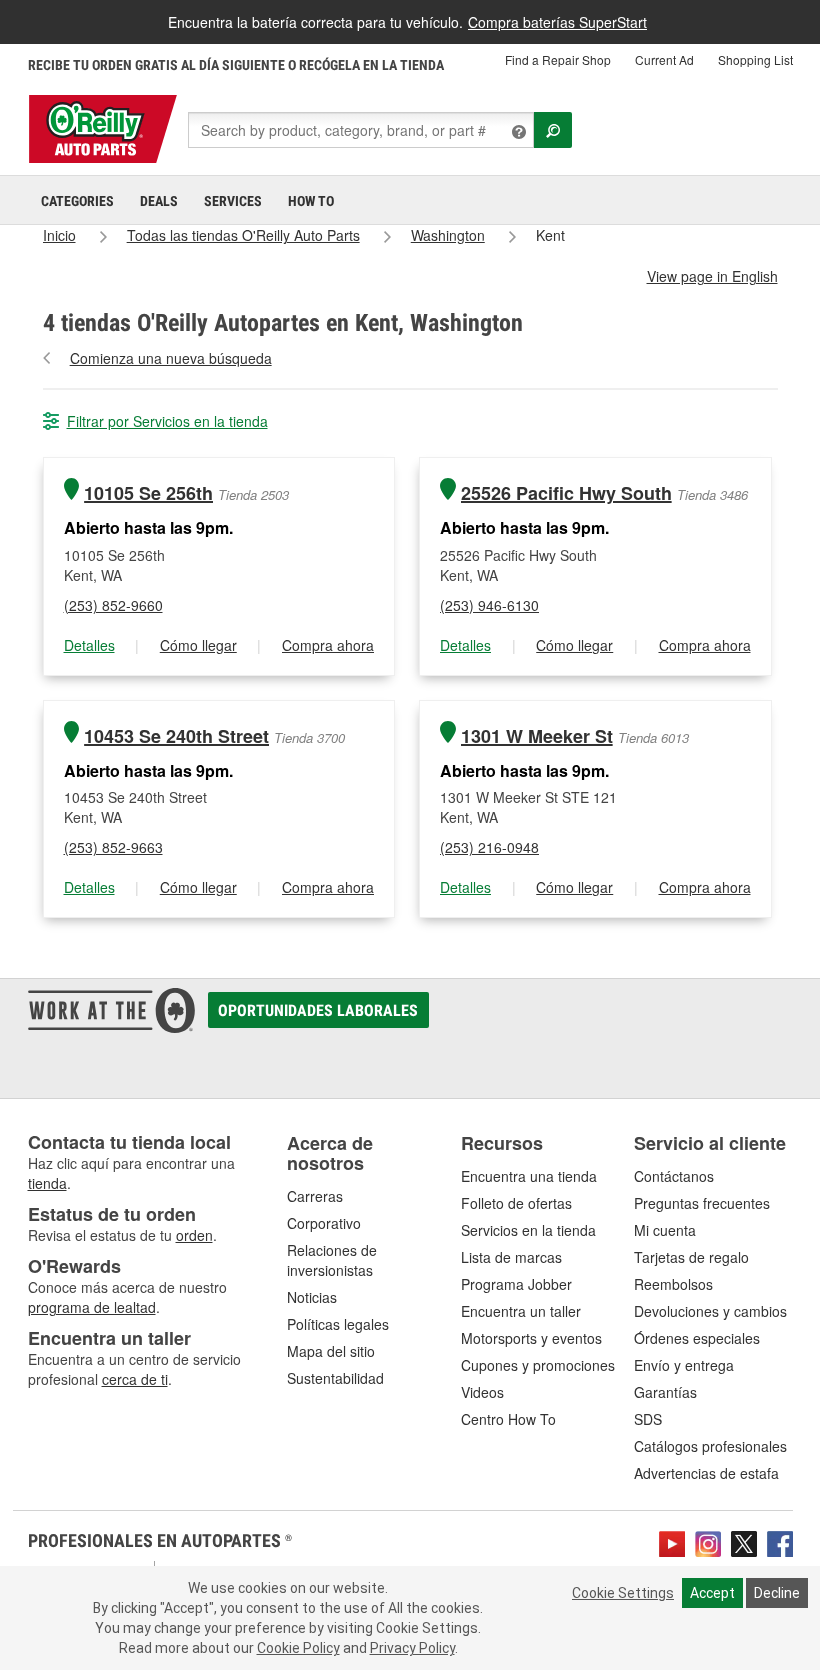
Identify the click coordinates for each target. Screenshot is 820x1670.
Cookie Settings (623, 1593)
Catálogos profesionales (710, 1446)
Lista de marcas (511, 1257)
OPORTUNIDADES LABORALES (318, 1010)
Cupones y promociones (538, 1365)
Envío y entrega (684, 1365)
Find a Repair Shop (558, 59)
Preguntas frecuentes (702, 1203)
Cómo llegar (198, 645)
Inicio (59, 235)
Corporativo (324, 1223)
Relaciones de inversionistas (332, 1260)
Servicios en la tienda (528, 1230)
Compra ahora (328, 645)
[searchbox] (361, 130)
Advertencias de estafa (706, 1473)
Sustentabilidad (335, 1378)
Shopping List (755, 59)
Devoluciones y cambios (710, 1311)
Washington (448, 235)
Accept (712, 1593)
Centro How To (508, 1419)
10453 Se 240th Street (176, 736)
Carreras (315, 1196)
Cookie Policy (298, 1648)
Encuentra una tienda (529, 1176)
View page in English (712, 276)
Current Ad (664, 59)
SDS (648, 1419)
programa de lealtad (92, 1307)
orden (194, 1235)
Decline (777, 1593)
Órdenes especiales (697, 1338)
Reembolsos (673, 1284)
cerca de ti (135, 1379)
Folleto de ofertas (516, 1203)
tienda (47, 1183)
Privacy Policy (412, 1648)
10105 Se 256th (148, 493)
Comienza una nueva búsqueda (171, 358)
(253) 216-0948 (489, 847)
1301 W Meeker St (537, 736)
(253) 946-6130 (489, 605)
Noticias (312, 1297)
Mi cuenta (665, 1230)
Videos (482, 1392)
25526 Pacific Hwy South (566, 493)
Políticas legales (338, 1324)
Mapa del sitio (331, 1351)
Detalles (89, 645)
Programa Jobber (516, 1284)
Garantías (665, 1392)
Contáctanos (674, 1176)
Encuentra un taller (521, 1311)
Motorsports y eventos (531, 1338)
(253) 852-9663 (113, 847)
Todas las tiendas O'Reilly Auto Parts (243, 235)
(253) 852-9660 (113, 605)
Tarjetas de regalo (691, 1257)
